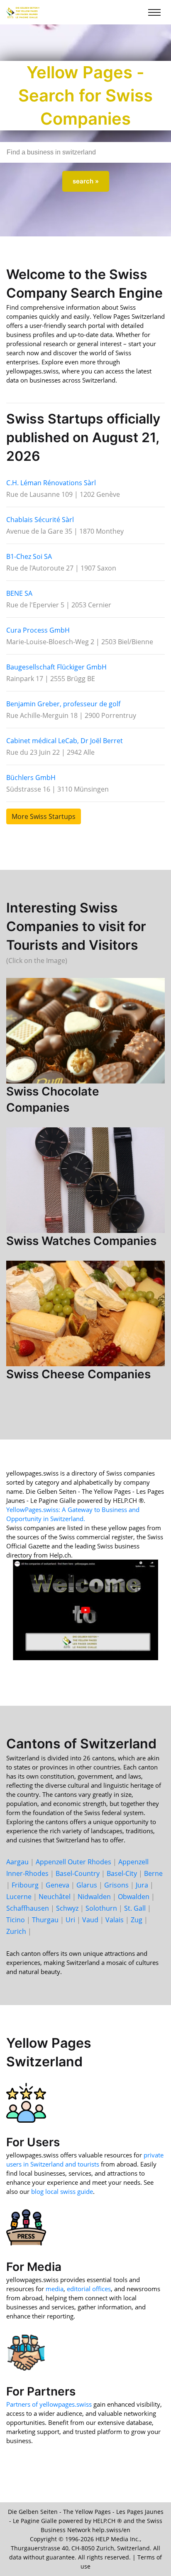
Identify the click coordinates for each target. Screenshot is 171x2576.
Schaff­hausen (28, 1908)
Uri (70, 1920)
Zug (137, 1920)
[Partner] (26, 2352)
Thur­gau (45, 1920)
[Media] (26, 2227)
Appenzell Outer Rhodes (73, 1862)
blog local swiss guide (62, 2191)
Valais (115, 1920)
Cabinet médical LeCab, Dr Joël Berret (65, 741)
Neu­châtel (55, 1897)
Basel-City (122, 1873)
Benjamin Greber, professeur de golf (63, 704)
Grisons (116, 1885)
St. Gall (135, 1908)
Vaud (90, 1920)
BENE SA (19, 593)
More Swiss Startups (44, 816)
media (55, 2289)
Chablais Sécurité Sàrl (40, 520)
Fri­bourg (25, 1885)
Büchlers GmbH (31, 778)
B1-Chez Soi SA (29, 556)
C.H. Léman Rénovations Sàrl (51, 483)
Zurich (16, 1931)
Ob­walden (134, 1897)
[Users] (26, 2102)
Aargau (17, 1862)
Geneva (57, 1885)
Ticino (16, 1920)
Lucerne (19, 1897)
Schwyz (67, 1908)
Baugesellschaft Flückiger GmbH (56, 667)
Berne (153, 1873)
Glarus (87, 1885)
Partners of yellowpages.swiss (49, 2404)
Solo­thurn (101, 1908)
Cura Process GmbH (38, 630)
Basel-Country (78, 1873)
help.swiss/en (111, 2530)
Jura (142, 1885)
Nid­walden (94, 1897)
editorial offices (89, 2289)
